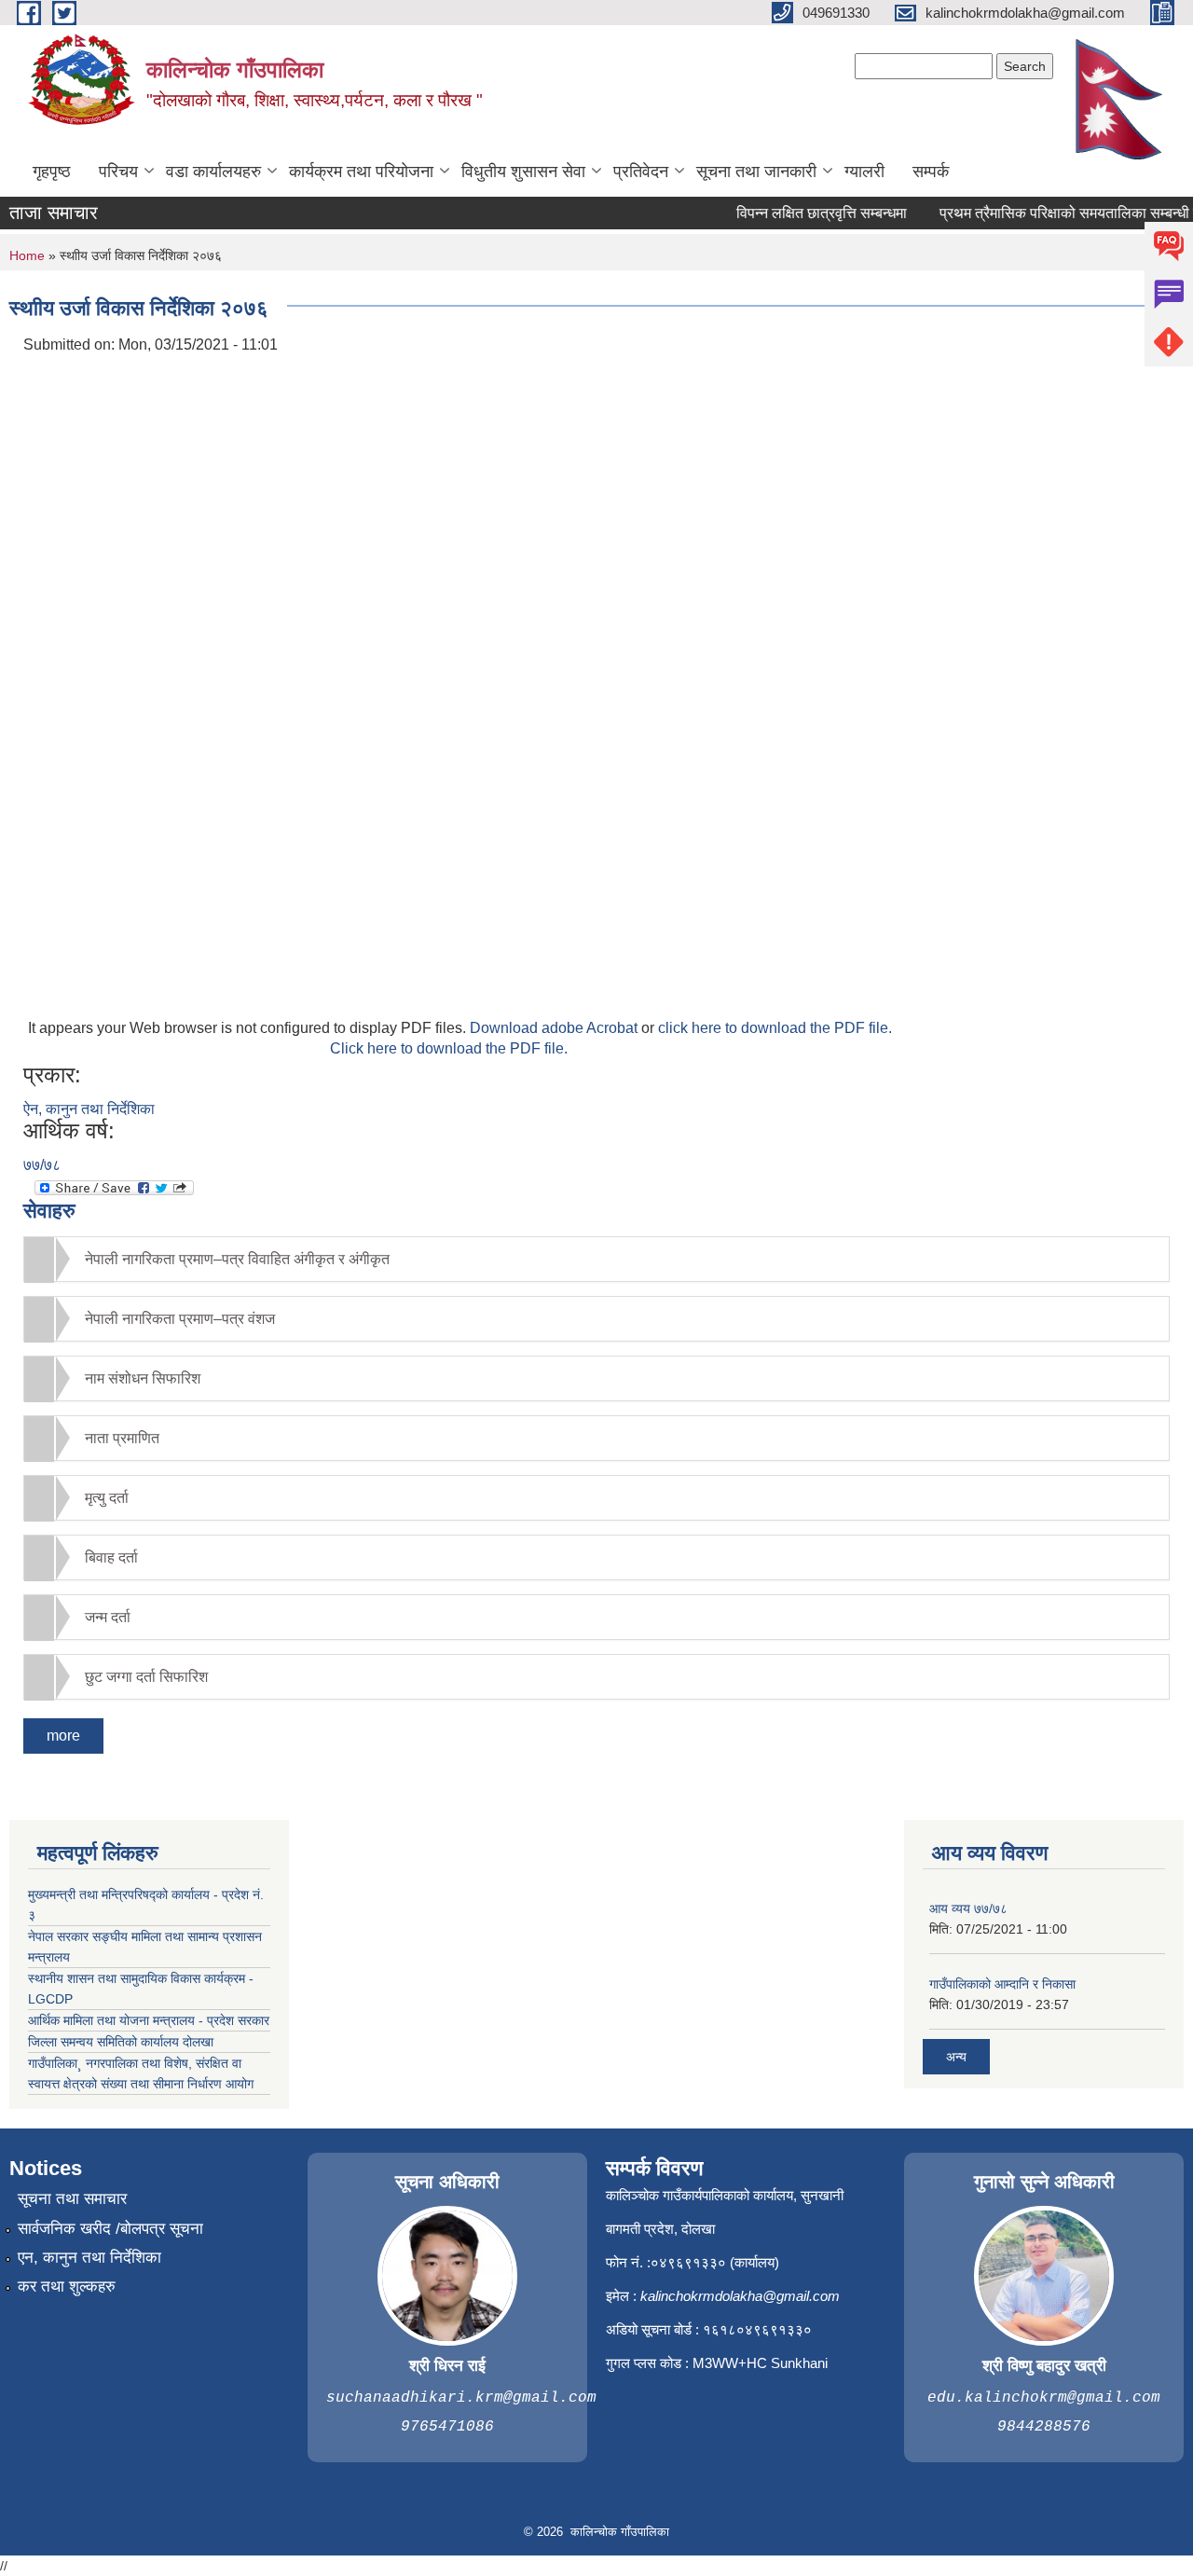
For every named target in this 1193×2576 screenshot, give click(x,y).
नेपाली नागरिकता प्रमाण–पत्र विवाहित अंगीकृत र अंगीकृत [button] (237, 1259)
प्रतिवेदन (641, 172)
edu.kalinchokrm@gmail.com (1044, 2398)
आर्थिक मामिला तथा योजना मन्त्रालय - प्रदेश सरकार (149, 2020)
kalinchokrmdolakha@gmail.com (740, 2296)
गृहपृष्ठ (52, 172)
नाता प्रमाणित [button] (122, 1438)
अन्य (956, 2057)
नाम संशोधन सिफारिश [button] (143, 1378)
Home (27, 255)
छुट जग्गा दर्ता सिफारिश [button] (146, 1677)
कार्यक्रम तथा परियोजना (361, 172)
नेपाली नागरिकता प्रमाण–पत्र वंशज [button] (180, 1319)
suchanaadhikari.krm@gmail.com (461, 2398)
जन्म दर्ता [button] (108, 1617)
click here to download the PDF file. (775, 1028)
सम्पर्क (931, 172)
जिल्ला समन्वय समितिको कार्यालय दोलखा (121, 2042)
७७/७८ (42, 1165)
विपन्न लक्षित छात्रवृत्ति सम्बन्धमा (803, 213)
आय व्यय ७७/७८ (968, 1908)
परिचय (118, 172)
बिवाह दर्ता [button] (111, 1557)
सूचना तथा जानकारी (756, 172)
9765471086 (447, 2427)
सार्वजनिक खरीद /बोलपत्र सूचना (110, 2229)
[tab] (596, 1259)
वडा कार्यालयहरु (213, 172)
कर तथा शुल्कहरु (67, 2287)
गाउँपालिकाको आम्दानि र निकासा (1002, 1984)
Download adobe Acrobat (555, 1028)
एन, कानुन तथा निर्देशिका (89, 2258)
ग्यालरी (864, 172)
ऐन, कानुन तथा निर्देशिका (89, 1109)
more (63, 1736)
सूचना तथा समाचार (72, 2199)
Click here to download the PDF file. (449, 1048)
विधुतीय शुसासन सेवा (523, 172)
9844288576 (1044, 2427)
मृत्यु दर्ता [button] (107, 1498)
